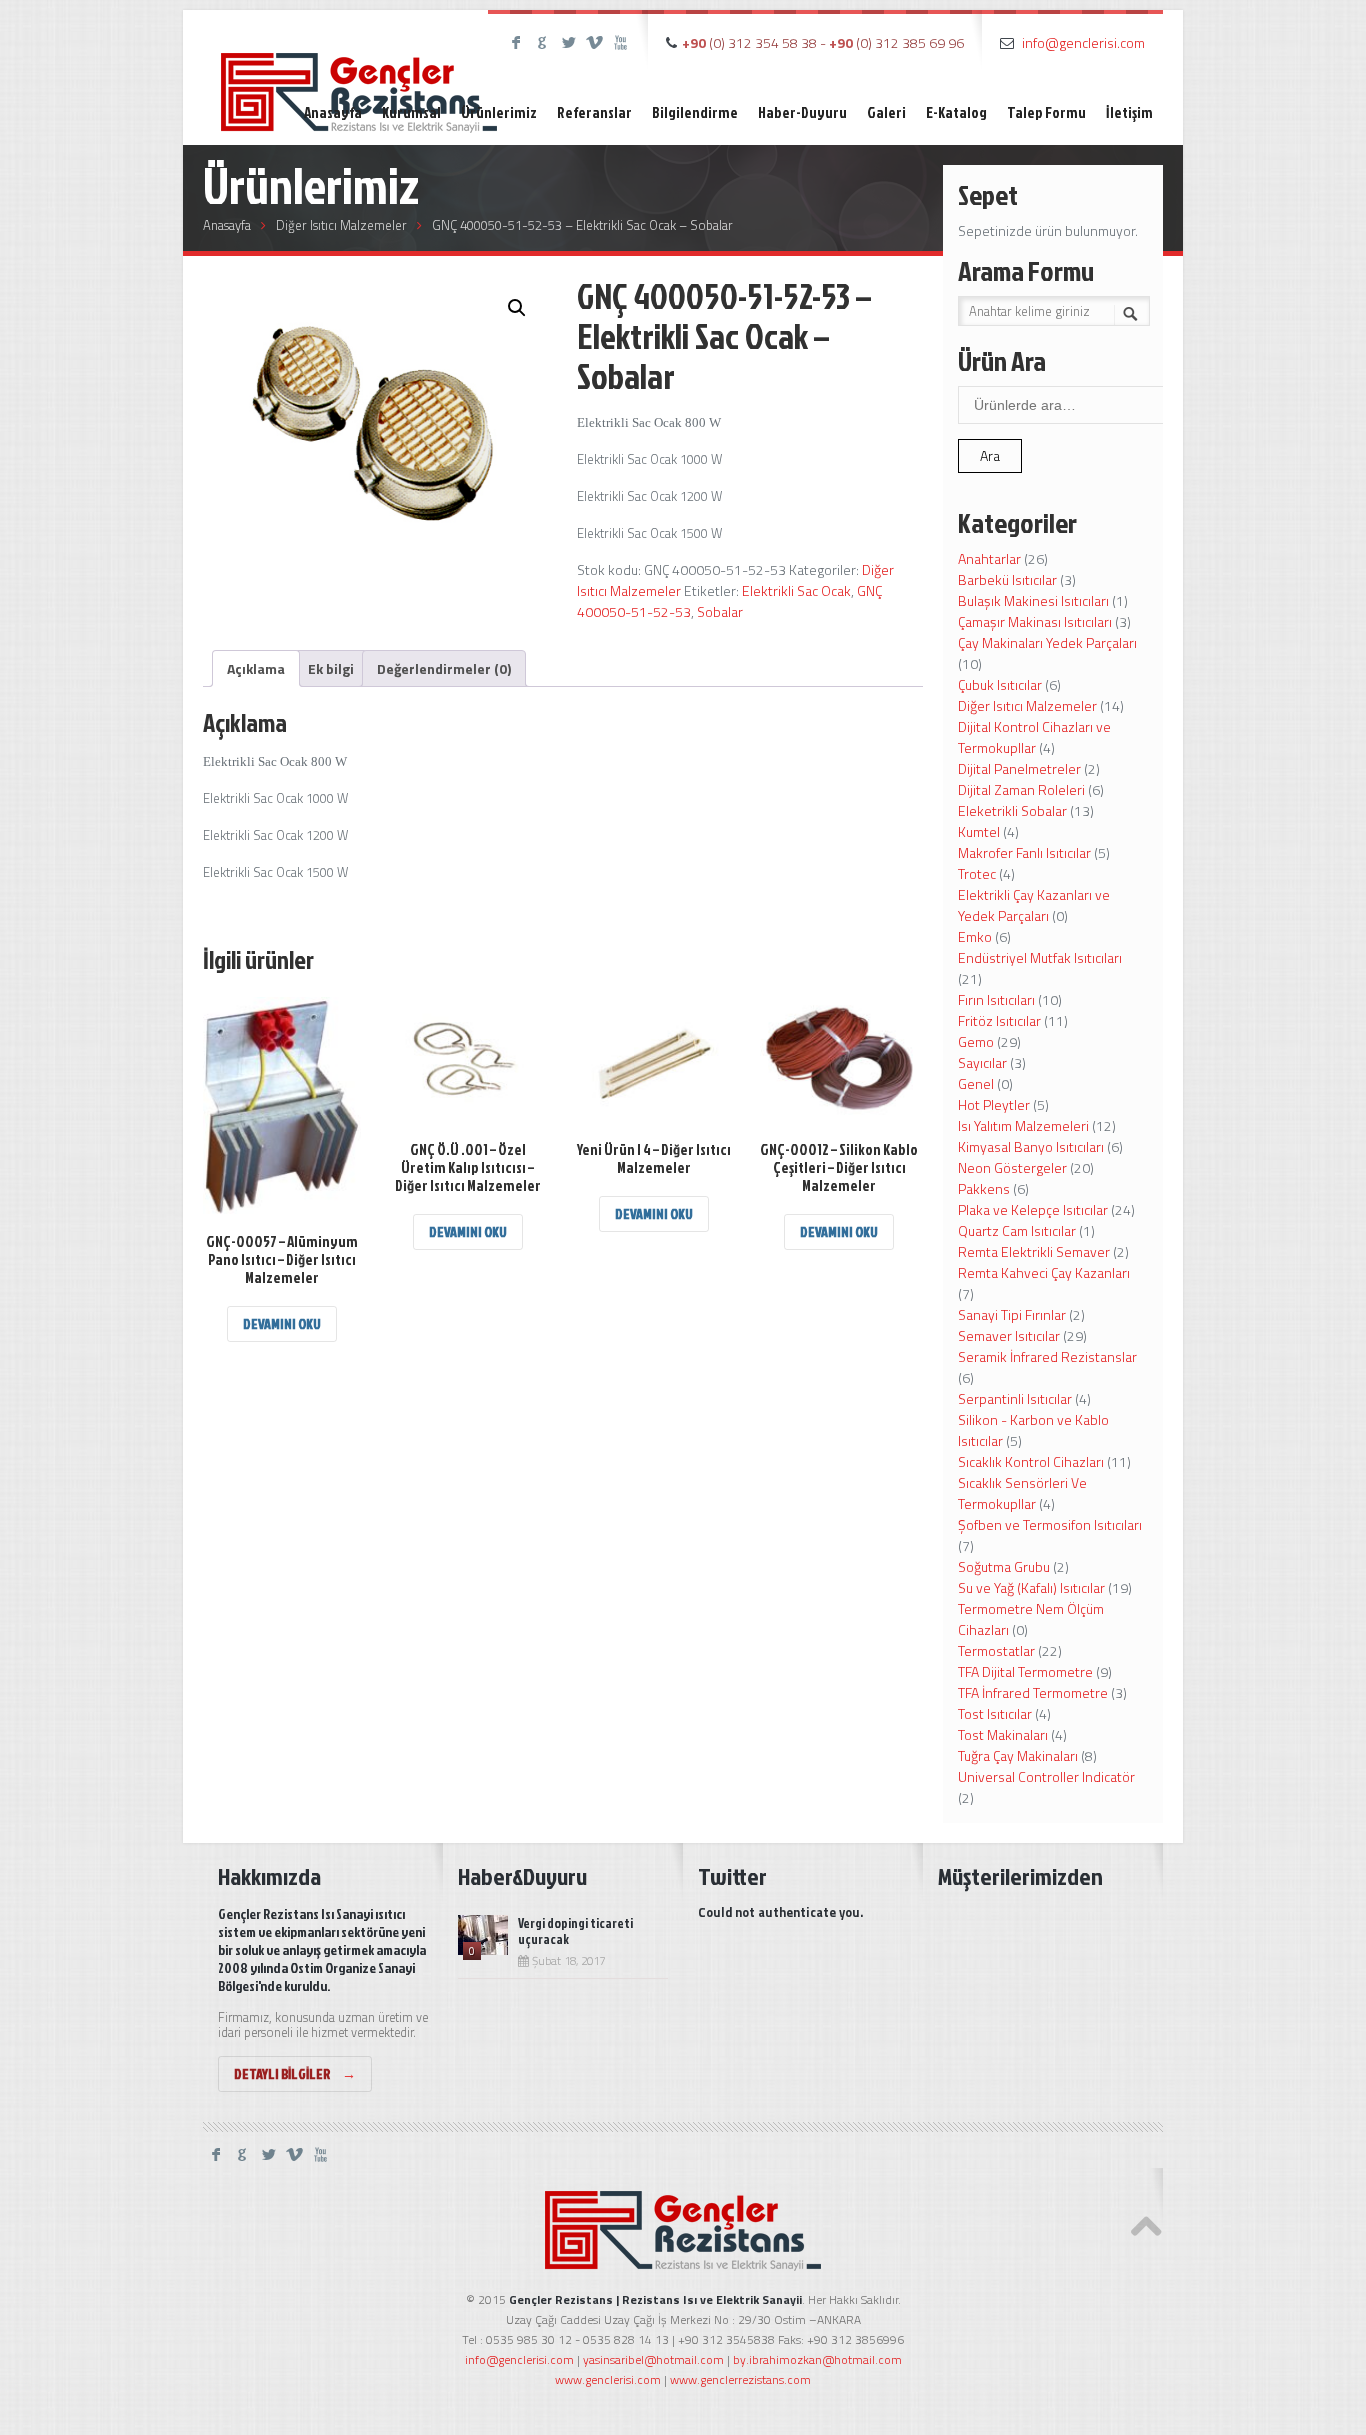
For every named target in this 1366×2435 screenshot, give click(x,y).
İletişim (1129, 112)
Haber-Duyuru (802, 112)
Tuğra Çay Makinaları (1018, 1755)
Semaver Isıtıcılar (1009, 1335)
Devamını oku (282, 1323)
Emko (975, 936)
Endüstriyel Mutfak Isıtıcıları (1040, 957)
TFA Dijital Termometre (1025, 1671)
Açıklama (256, 668)
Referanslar (594, 112)
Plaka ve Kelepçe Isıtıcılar (1033, 1209)
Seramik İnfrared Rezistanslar (1047, 1356)
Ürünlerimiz (499, 112)
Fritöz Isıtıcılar (999, 1020)
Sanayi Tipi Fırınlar (1012, 1314)
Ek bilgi (331, 668)
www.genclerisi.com (608, 2379)
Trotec (977, 873)
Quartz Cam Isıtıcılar (1017, 1230)
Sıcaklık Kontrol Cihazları (1031, 1461)
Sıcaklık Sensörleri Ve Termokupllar (1022, 1493)
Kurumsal (411, 112)
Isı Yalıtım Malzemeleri (1023, 1125)
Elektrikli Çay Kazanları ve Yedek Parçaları (1034, 905)
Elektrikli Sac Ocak (796, 590)
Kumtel (979, 831)
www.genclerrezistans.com (740, 2379)
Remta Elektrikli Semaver (1034, 1251)
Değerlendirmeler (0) (444, 668)
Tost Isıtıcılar (995, 1713)
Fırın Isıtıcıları (996, 999)
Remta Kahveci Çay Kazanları (1044, 1272)
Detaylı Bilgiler (295, 2073)
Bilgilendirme (695, 112)
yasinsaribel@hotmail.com (653, 2359)
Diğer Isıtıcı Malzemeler (341, 225)
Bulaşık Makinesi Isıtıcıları (1033, 600)
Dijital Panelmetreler (1019, 768)
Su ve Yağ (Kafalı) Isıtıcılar (1031, 1587)
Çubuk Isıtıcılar (1000, 684)
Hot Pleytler (994, 1104)
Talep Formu (1046, 112)
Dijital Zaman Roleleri (1021, 789)
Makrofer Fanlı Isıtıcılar (1024, 852)
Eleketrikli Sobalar (1012, 810)
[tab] (256, 668)
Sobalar (720, 611)
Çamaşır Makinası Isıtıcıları (1035, 621)
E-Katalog (956, 112)
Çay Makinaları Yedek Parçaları (1047, 642)
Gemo (976, 1041)
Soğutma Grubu (1004, 1566)
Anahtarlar (989, 558)
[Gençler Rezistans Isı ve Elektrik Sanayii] (359, 74)
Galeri (886, 112)
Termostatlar (996, 1650)
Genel (976, 1083)
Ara (990, 455)
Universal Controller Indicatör (1046, 1776)
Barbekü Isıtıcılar (1007, 579)
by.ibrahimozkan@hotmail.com (817, 2359)
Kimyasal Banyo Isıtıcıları (1031, 1146)
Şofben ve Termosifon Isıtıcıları (1050, 1524)
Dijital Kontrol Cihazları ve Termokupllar (1034, 737)
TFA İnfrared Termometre (1033, 1692)
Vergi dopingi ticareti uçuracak (575, 1931)
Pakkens (984, 1188)
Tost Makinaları (1003, 1734)
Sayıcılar (982, 1062)
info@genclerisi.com (1083, 42)
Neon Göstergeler (1012, 1167)
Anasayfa (333, 112)
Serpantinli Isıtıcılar (1015, 1398)
